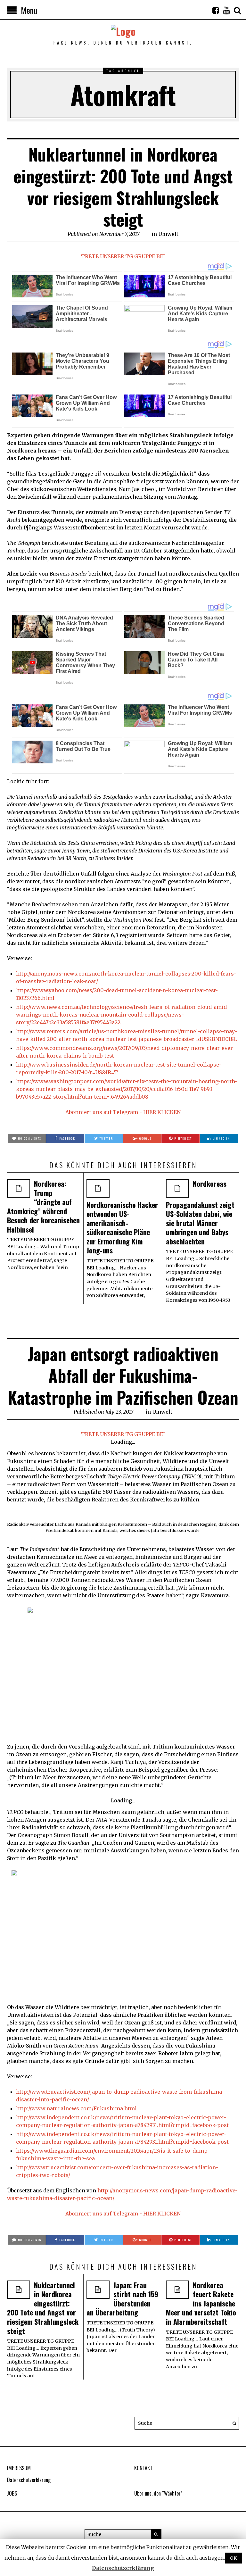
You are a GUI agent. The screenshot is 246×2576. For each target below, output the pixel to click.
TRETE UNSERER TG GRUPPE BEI (123, 256)
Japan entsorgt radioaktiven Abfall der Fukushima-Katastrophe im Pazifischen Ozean (123, 1375)
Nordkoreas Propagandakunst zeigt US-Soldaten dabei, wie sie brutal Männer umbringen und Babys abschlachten (200, 1212)
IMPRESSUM (19, 2468)
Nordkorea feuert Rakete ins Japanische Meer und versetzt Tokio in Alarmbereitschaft (201, 2303)
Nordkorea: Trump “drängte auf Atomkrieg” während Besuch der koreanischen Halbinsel (43, 1206)
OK (233, 2558)
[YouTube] (226, 10)
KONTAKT (143, 2468)
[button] (233, 2423)
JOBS (12, 2493)
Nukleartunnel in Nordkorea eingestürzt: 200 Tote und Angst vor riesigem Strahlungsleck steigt (123, 187)
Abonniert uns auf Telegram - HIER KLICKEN (123, 1112)
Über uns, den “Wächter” (158, 2493)
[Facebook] (216, 10)
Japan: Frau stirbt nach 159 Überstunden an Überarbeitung (122, 2299)
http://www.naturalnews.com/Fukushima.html (76, 2108)
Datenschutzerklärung (29, 2480)
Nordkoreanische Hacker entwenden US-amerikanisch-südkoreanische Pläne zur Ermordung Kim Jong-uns (122, 1228)
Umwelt (168, 234)
